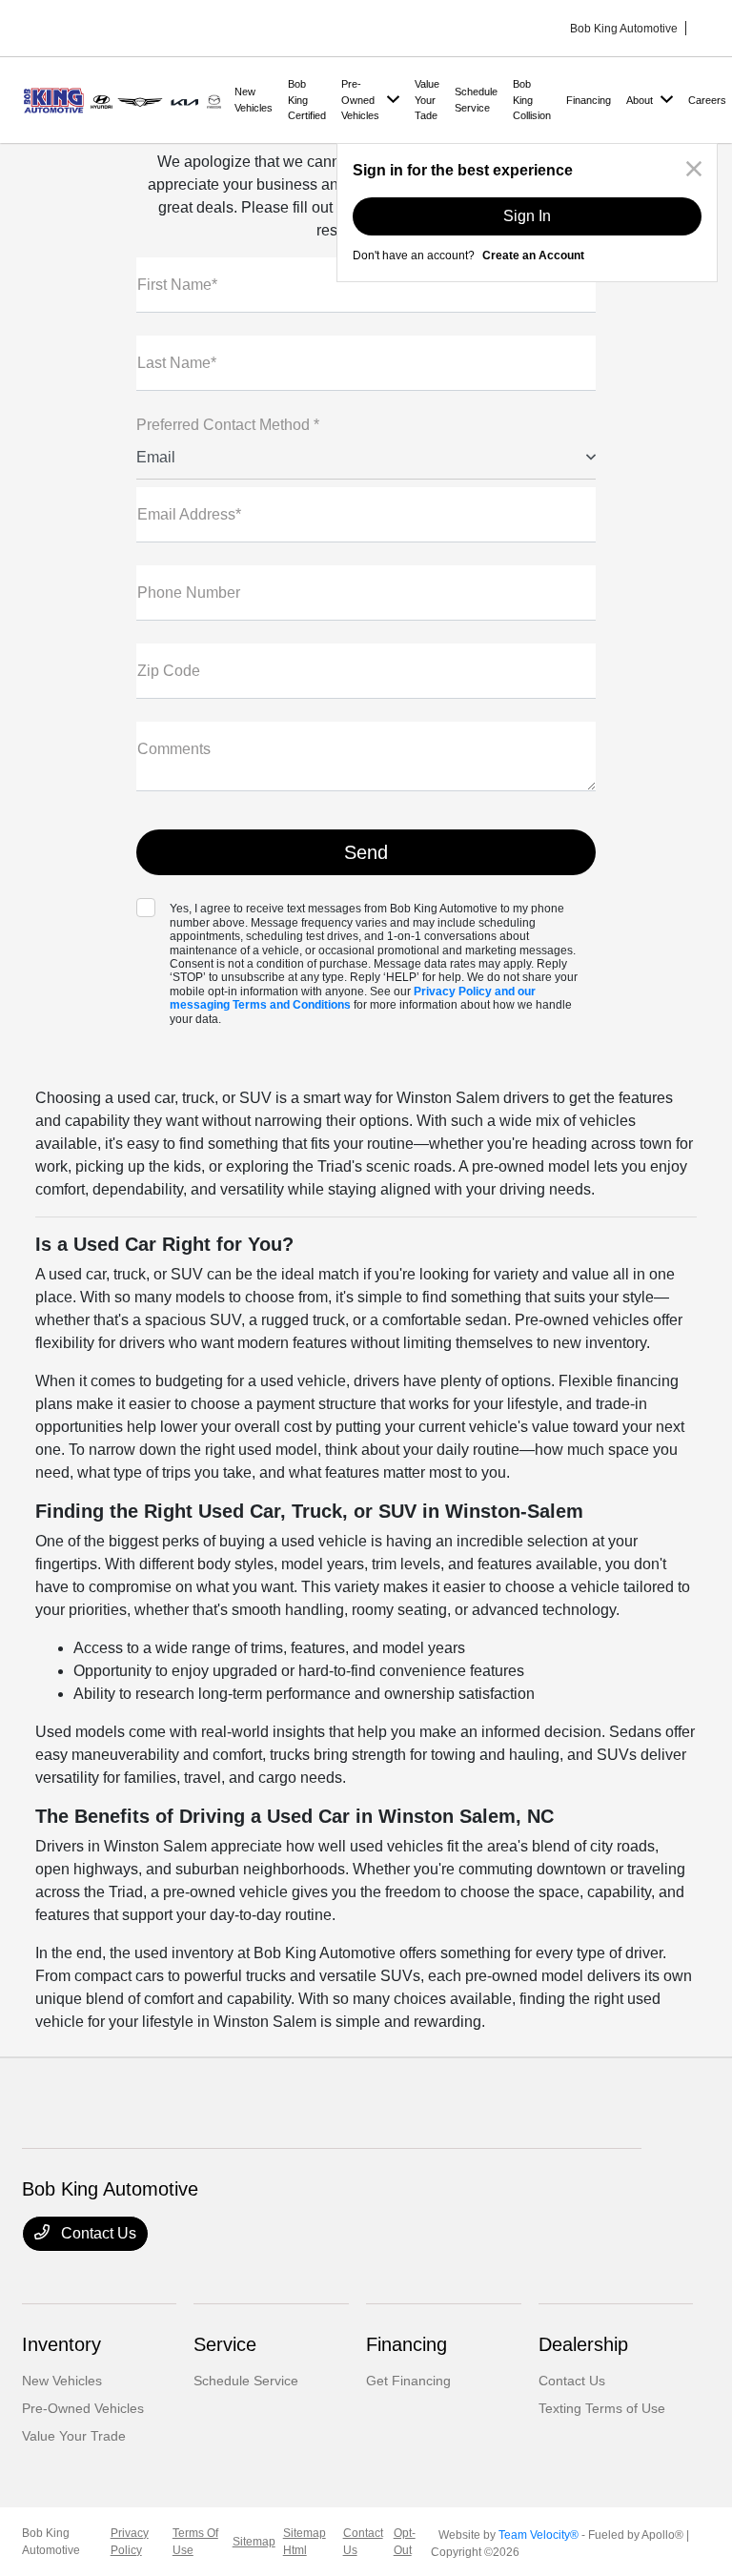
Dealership (583, 2344)
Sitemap (254, 2542)
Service (225, 2344)
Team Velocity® (539, 2535)
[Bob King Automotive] (124, 99)
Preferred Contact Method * (228, 425)
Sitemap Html (305, 2542)
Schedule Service (246, 2381)
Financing (407, 2344)
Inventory (61, 2344)
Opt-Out (405, 2542)
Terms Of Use (195, 2542)
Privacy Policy (130, 2542)
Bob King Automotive (51, 2542)
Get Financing (408, 2381)
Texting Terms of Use (602, 2408)
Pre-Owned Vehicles (83, 2408)
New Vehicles (62, 2381)
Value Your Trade (74, 2436)
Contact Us (97, 2233)
